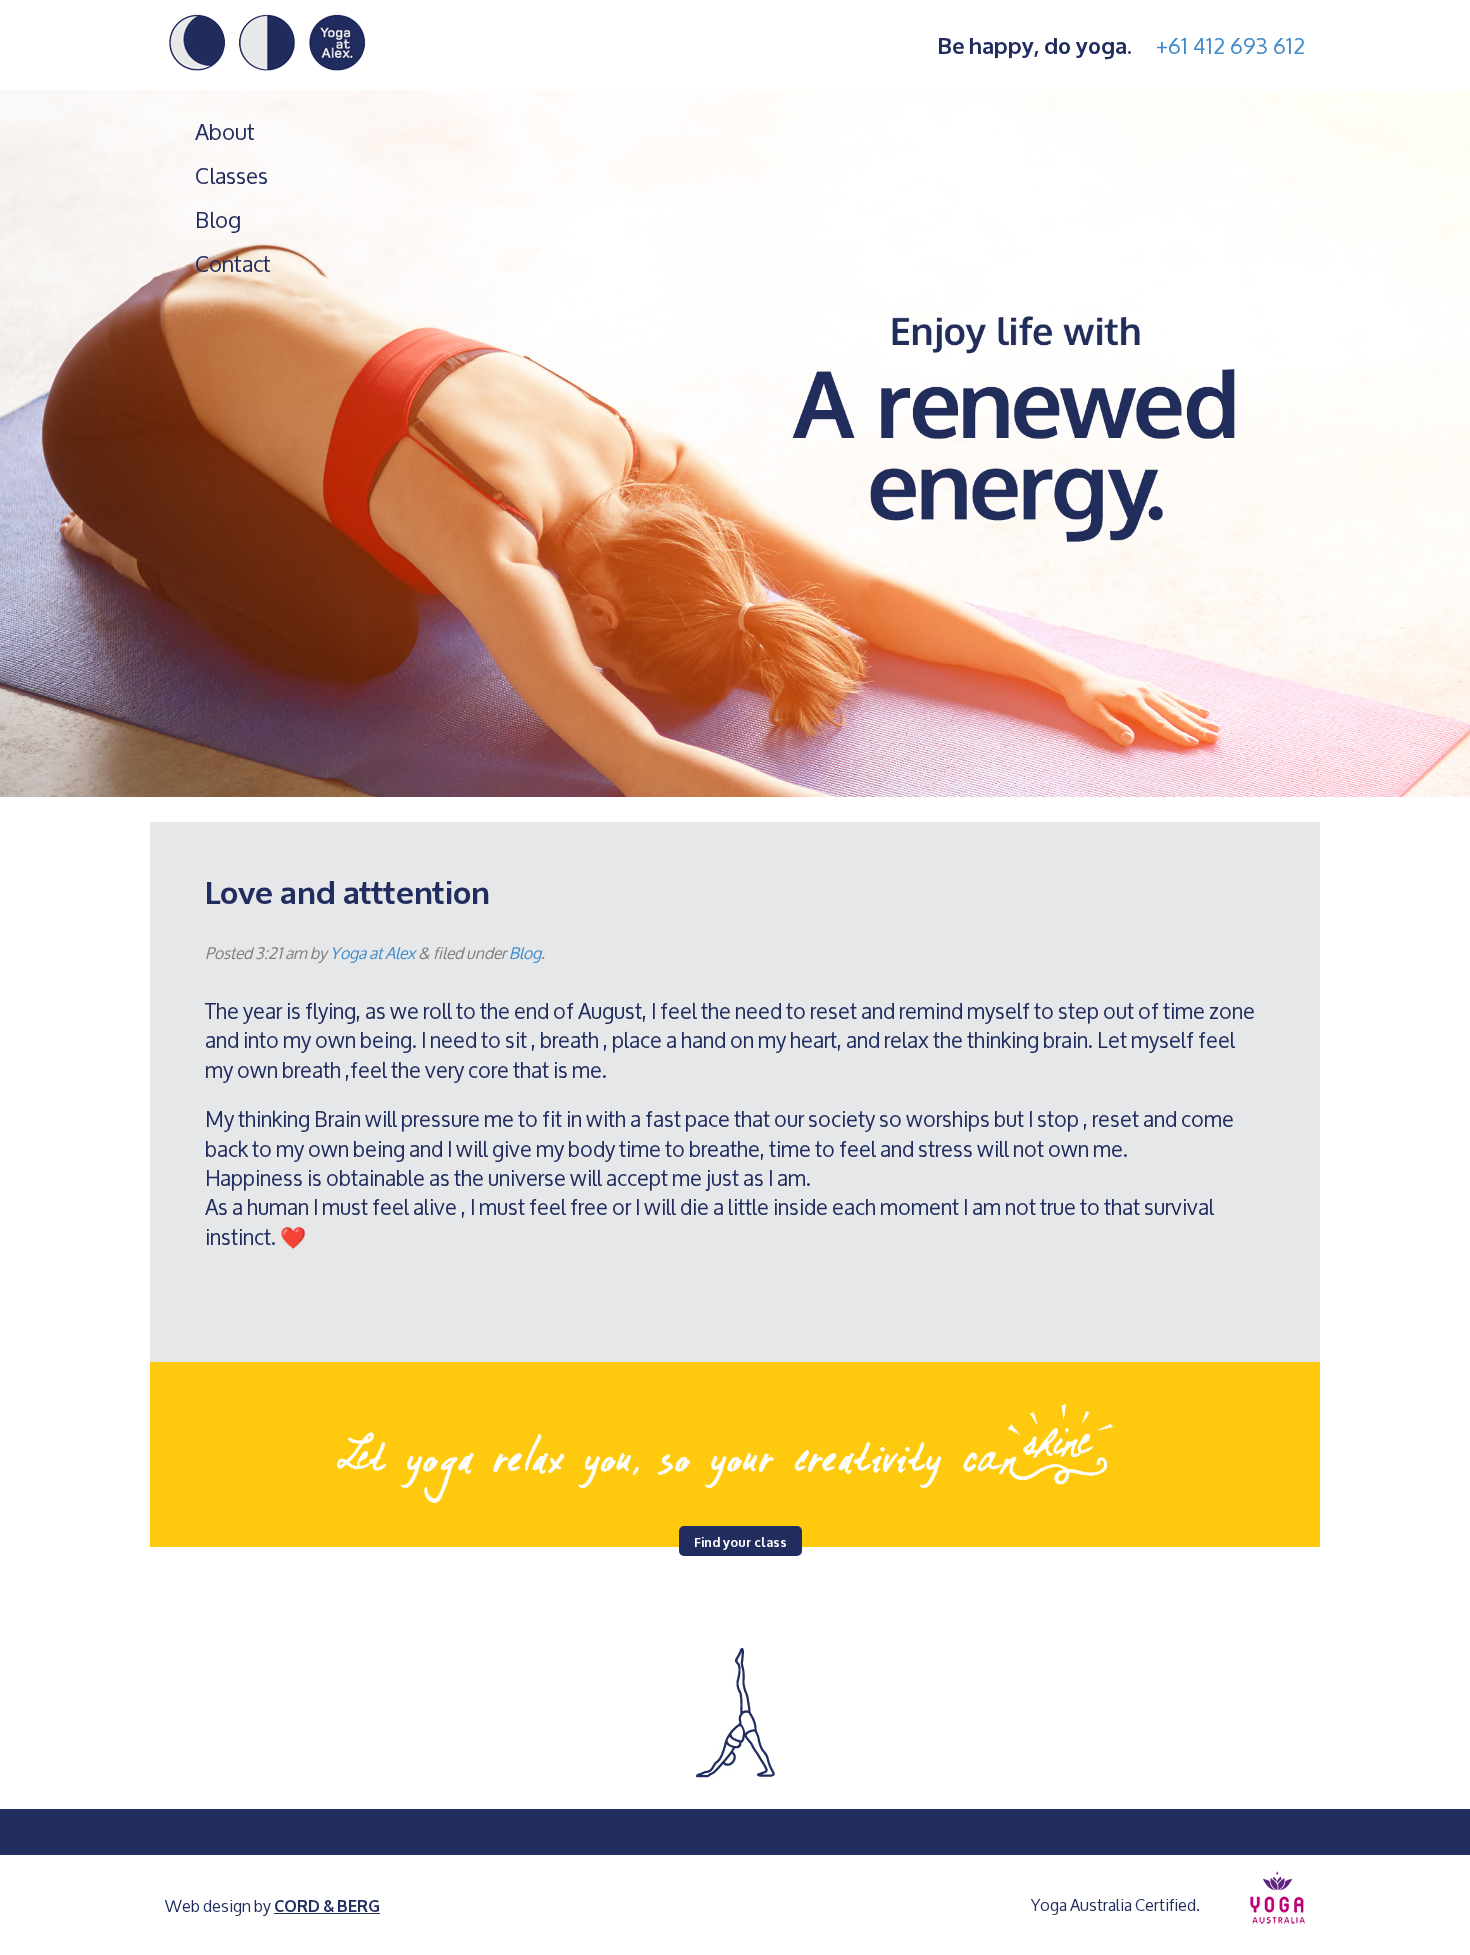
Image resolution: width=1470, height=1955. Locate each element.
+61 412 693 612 (1230, 45)
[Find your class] (735, 1444)
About (225, 132)
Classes (231, 176)
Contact (233, 264)
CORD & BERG (327, 1904)
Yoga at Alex (372, 952)
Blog (218, 220)
